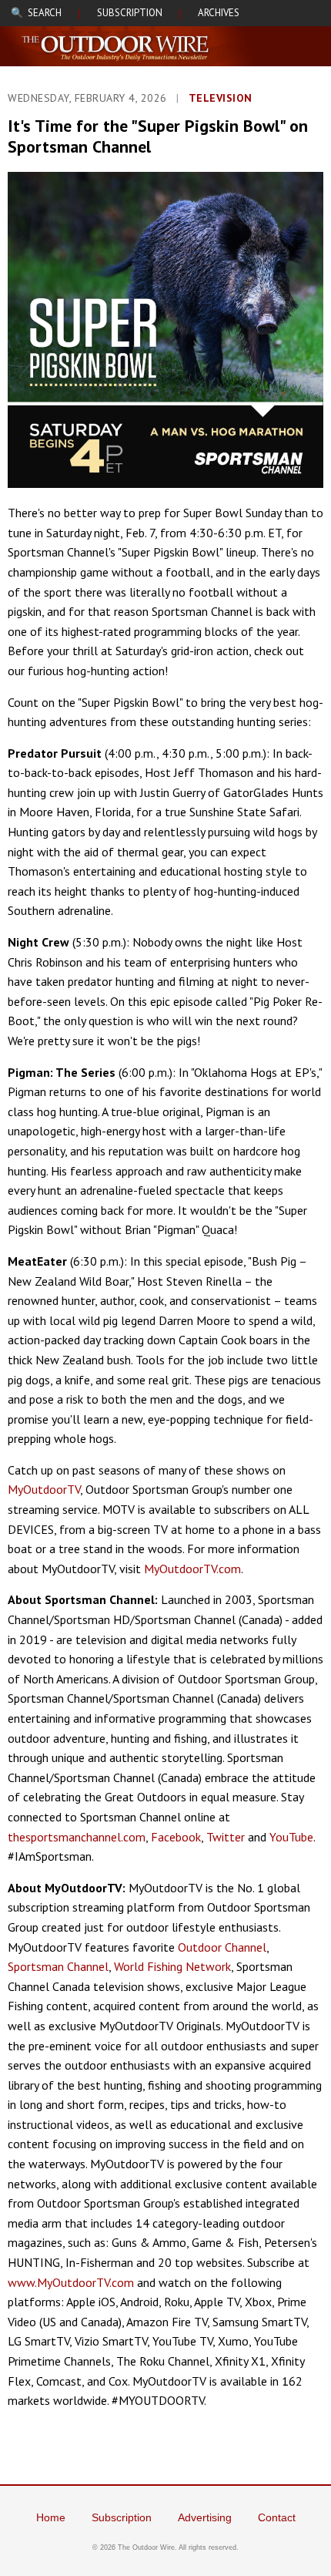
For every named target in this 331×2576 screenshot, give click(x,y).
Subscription (122, 2517)
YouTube (291, 1837)
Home (51, 2517)
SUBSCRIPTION (130, 13)
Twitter (226, 1837)
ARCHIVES (219, 13)
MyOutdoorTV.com (192, 1569)
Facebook (176, 1837)
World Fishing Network (172, 1966)
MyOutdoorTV (44, 1489)
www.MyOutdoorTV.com (71, 2282)
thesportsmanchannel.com (77, 1837)
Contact (277, 2517)
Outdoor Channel (222, 1947)
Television (221, 98)
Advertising (205, 2517)
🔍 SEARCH (36, 13)
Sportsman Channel (58, 1966)
